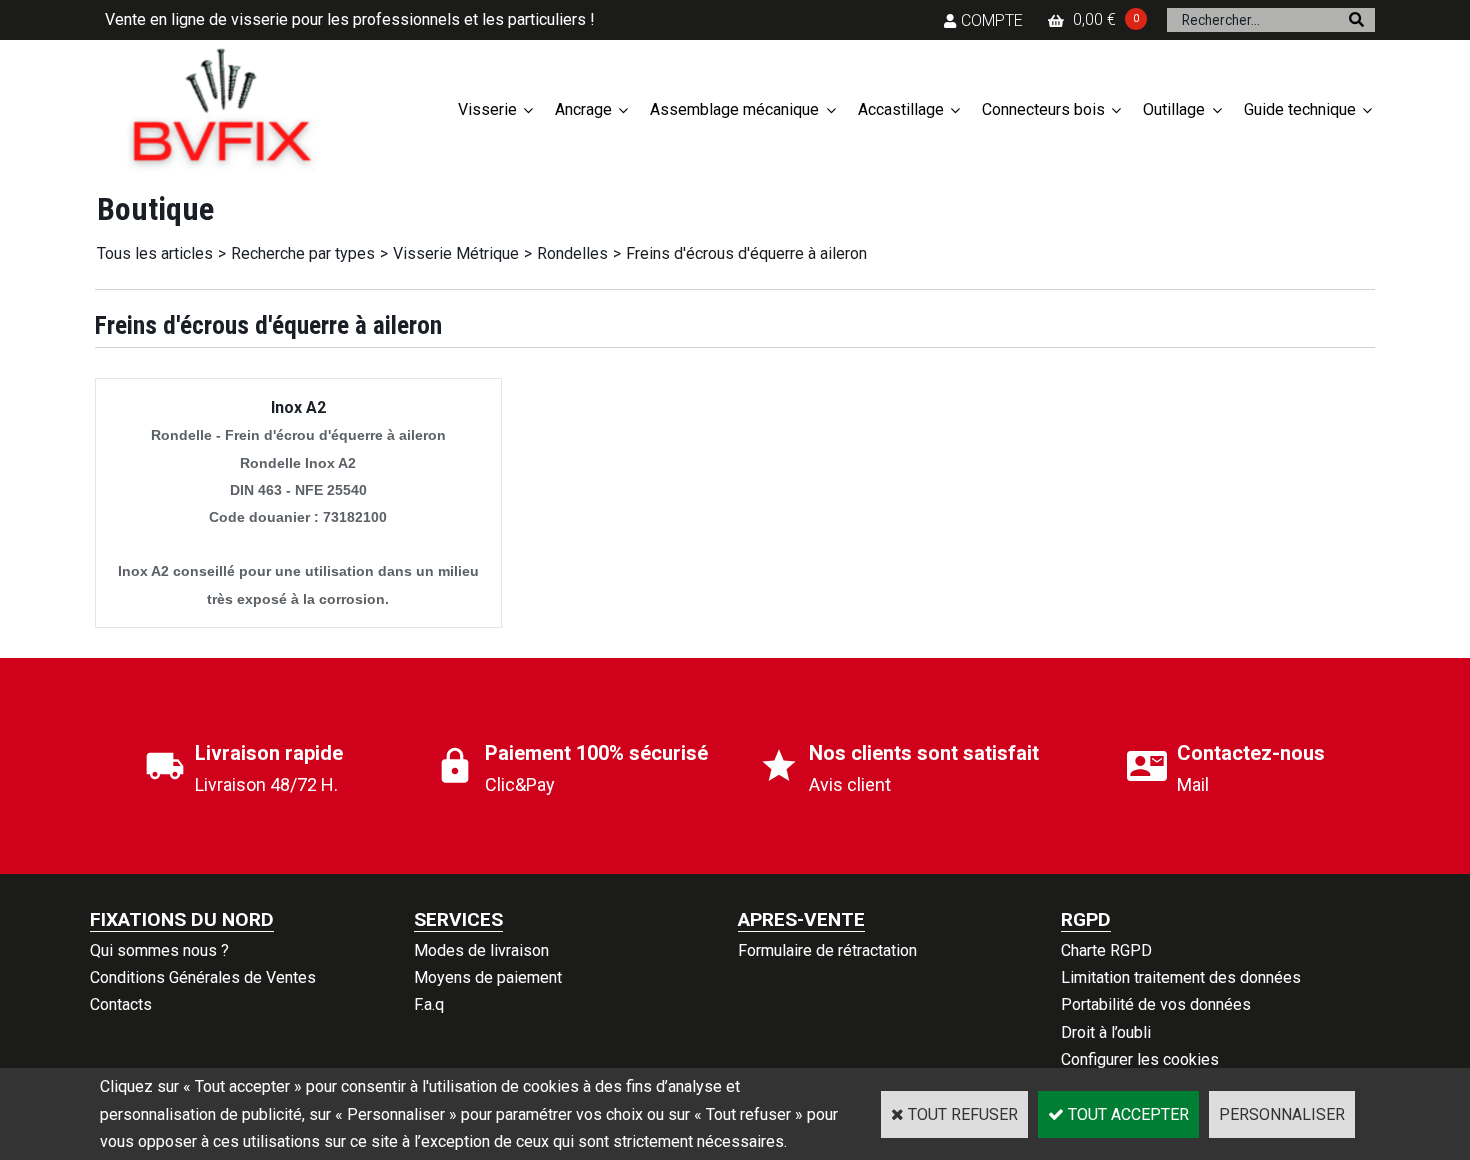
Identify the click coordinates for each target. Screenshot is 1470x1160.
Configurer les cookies (1140, 1059)
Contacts (121, 1004)
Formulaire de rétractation (827, 950)
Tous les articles (155, 253)
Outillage (1174, 109)
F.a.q (429, 1004)
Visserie (487, 109)
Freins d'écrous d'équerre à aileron (746, 253)
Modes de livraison (481, 950)
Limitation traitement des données (1181, 977)
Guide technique (1300, 109)
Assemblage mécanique (734, 109)
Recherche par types (303, 253)
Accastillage (901, 109)
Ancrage (583, 109)
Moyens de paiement (488, 977)
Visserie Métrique (456, 253)
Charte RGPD (1106, 950)
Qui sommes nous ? (159, 950)
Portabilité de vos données (1156, 1004)
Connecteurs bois (1043, 109)
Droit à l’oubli (1106, 1032)
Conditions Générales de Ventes (203, 977)
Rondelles (572, 253)
